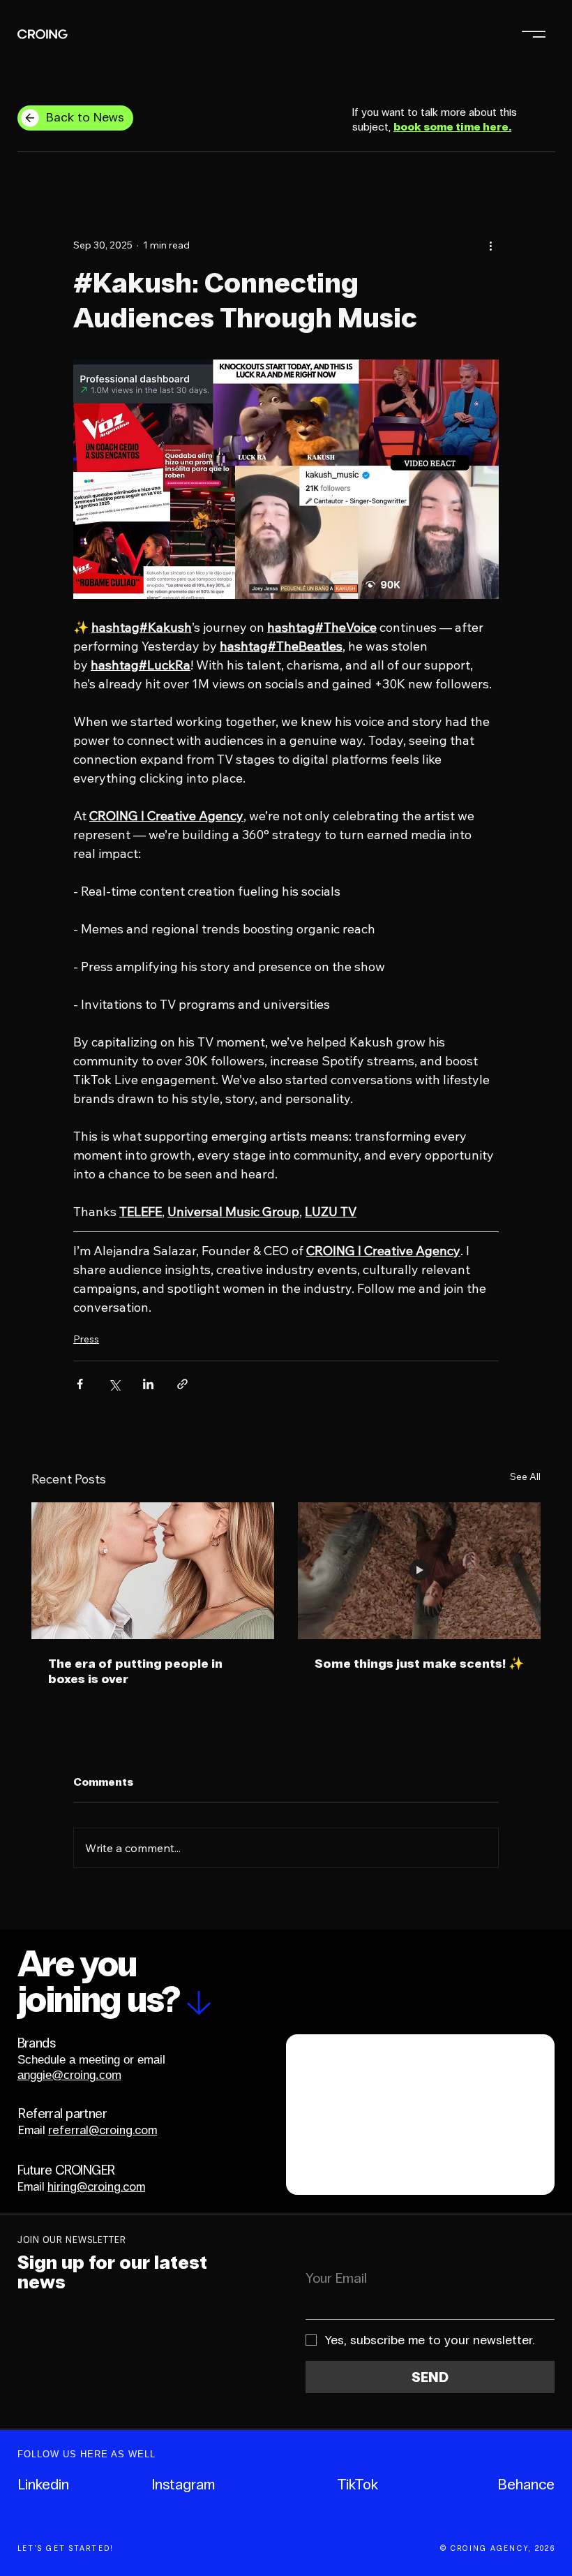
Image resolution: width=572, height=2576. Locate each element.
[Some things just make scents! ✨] (419, 1571)
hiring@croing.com (96, 2187)
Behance (526, 2485)
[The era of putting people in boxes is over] (153, 1571)
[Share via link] (182, 1384)
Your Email (336, 2278)
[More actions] (490, 245)
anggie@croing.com (69, 2075)
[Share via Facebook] (80, 1384)
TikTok (357, 2485)
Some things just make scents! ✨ (419, 1664)
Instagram (183, 2485)
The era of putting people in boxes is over (135, 1671)
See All (525, 1476)
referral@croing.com (103, 2130)
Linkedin (43, 2485)
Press (86, 1339)
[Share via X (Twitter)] (114, 1384)
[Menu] (534, 34)
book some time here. (452, 127)
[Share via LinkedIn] (148, 1384)
